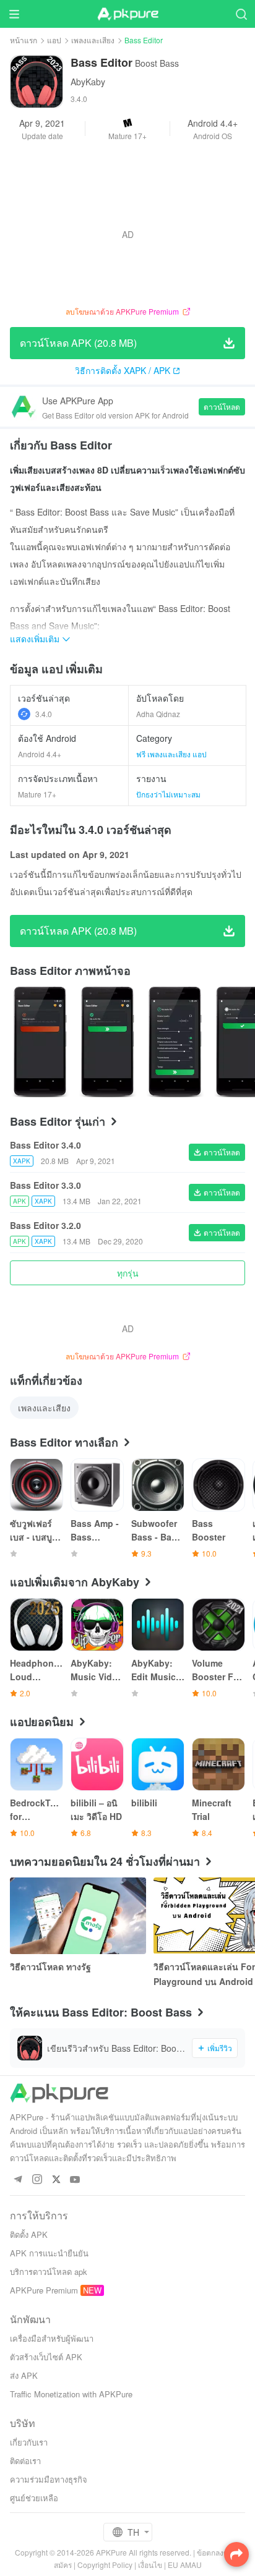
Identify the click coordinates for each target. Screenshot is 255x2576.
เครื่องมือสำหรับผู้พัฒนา (52, 2338)
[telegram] (18, 2180)
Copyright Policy (105, 2565)
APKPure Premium (44, 2290)
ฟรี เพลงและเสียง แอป (171, 754)
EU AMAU (185, 2565)
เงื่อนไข (150, 2565)
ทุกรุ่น (128, 1273)
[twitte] (56, 2180)
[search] (241, 14)
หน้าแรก (24, 40)
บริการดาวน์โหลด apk (49, 2272)
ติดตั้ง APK (29, 2234)
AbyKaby (88, 82)
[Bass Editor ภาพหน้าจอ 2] (175, 1042)
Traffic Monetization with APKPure (71, 2394)
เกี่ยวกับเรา (29, 2442)
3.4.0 (44, 714)
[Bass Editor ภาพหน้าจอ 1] (107, 1042)
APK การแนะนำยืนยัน (49, 2253)
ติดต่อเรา (25, 2461)
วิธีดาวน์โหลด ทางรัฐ (50, 1966)
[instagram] (37, 2180)
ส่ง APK (24, 2375)
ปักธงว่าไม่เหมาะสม (168, 794)
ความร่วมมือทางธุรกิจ (49, 2479)
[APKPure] (127, 14)
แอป (54, 40)
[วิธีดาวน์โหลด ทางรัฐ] (78, 1916)
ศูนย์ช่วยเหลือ (34, 2498)
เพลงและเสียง (93, 40)
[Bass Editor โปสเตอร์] (40, 1042)
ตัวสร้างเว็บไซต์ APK (46, 2357)
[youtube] (75, 2180)
